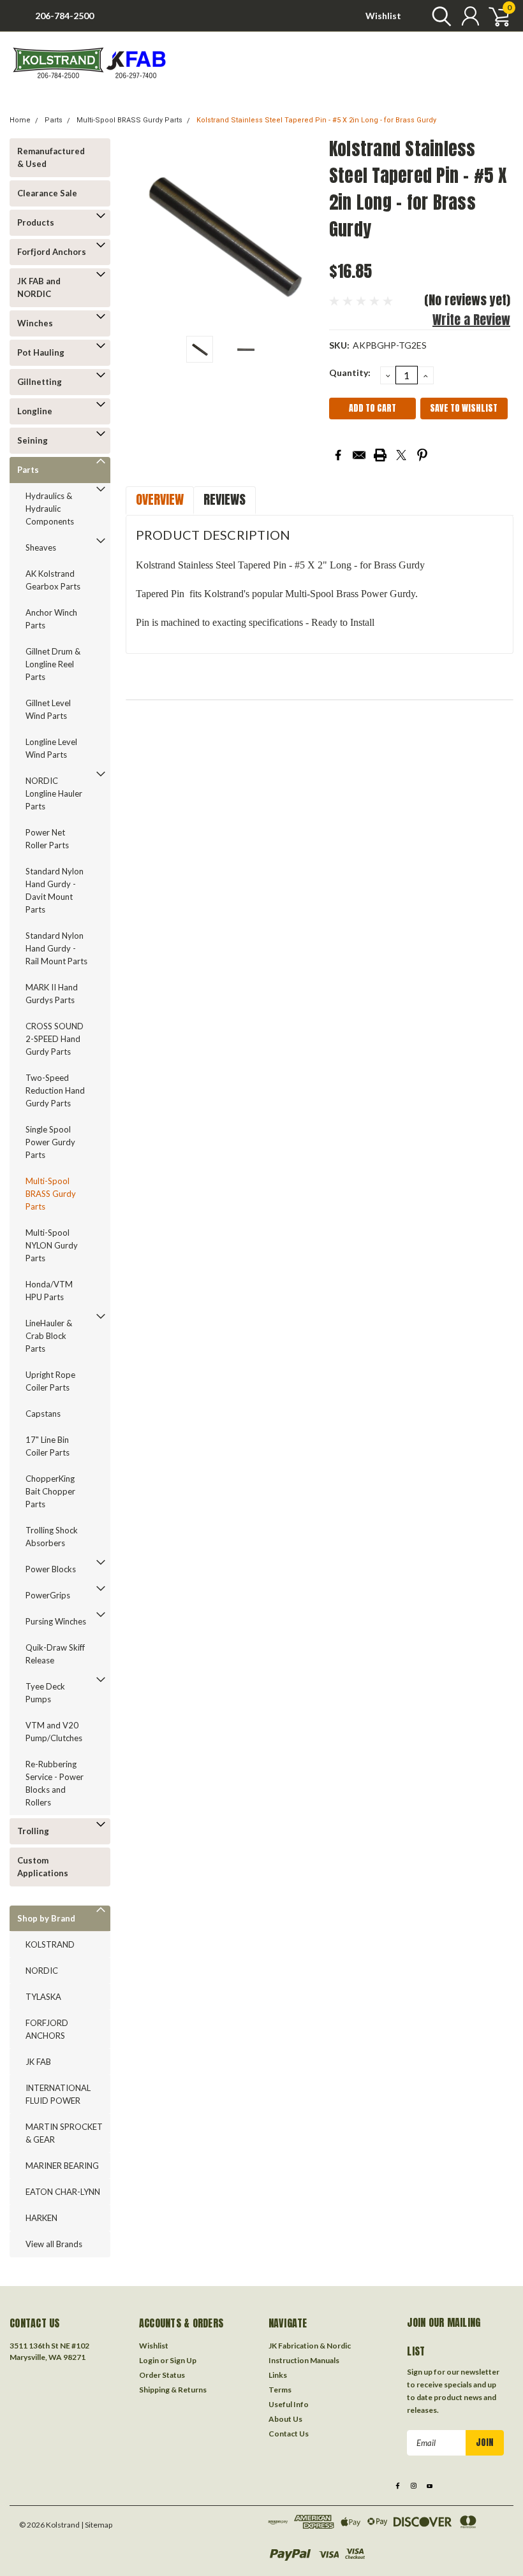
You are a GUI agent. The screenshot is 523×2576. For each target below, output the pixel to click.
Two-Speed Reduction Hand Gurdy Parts (55, 1090)
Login (149, 2360)
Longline (35, 411)
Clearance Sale (47, 193)
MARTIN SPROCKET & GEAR (64, 2133)
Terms (280, 2390)
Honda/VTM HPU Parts (49, 1291)
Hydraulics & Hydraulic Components (50, 509)
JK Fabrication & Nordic (310, 2346)
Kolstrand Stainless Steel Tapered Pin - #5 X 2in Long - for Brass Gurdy (316, 120)
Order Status (162, 2375)
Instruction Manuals (304, 2360)
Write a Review (471, 320)
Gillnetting (40, 382)
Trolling (33, 1831)
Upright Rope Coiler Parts (50, 1381)
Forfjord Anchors (52, 252)
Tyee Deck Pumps (45, 1693)
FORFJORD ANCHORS (47, 2029)
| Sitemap (97, 2525)
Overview (160, 499)
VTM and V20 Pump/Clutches (54, 1732)
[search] (438, 16)
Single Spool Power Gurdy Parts (50, 1142)
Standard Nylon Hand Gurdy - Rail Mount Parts (56, 948)
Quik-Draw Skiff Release (55, 1654)
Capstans (43, 1414)
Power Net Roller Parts (47, 839)
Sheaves (41, 547)
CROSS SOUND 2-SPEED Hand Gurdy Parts (55, 1039)
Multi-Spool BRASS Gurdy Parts (129, 120)
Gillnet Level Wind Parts (48, 709)
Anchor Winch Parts (51, 619)
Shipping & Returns (173, 2390)
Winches (35, 323)
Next (304, 232)
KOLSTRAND (50, 1944)
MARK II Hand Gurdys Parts (52, 994)
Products (36, 222)
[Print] (380, 455)
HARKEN (41, 2218)
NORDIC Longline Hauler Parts (54, 793)
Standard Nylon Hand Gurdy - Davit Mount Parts (55, 890)
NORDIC (42, 1971)
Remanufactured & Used (51, 157)
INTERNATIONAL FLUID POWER (58, 2094)
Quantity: (350, 373)
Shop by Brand (46, 1918)
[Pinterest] (422, 455)
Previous (142, 232)
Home (20, 120)
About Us (285, 2419)
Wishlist (383, 16)
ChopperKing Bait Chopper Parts (50, 1491)
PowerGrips (48, 1595)
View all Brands (54, 2244)
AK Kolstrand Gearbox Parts (53, 580)
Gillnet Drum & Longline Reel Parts (53, 664)
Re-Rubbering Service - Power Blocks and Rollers (55, 1783)
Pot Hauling (41, 352)
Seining (33, 440)
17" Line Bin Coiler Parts (48, 1446)
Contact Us (289, 2434)
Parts (54, 120)
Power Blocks (51, 1569)
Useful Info (289, 2404)
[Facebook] (338, 455)
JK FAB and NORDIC (39, 287)
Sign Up (183, 2360)
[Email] (359, 455)
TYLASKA (43, 1997)
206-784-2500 (64, 16)
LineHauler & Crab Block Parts (49, 1336)
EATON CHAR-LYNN (63, 2192)
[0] (494, 16)
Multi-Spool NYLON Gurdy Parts (52, 1245)
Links (278, 2375)
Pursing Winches (56, 1621)
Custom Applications (43, 1867)
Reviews (225, 499)
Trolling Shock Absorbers (52, 1537)
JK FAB (38, 2062)
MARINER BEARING (62, 2166)
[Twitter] (401, 455)
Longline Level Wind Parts (51, 748)
